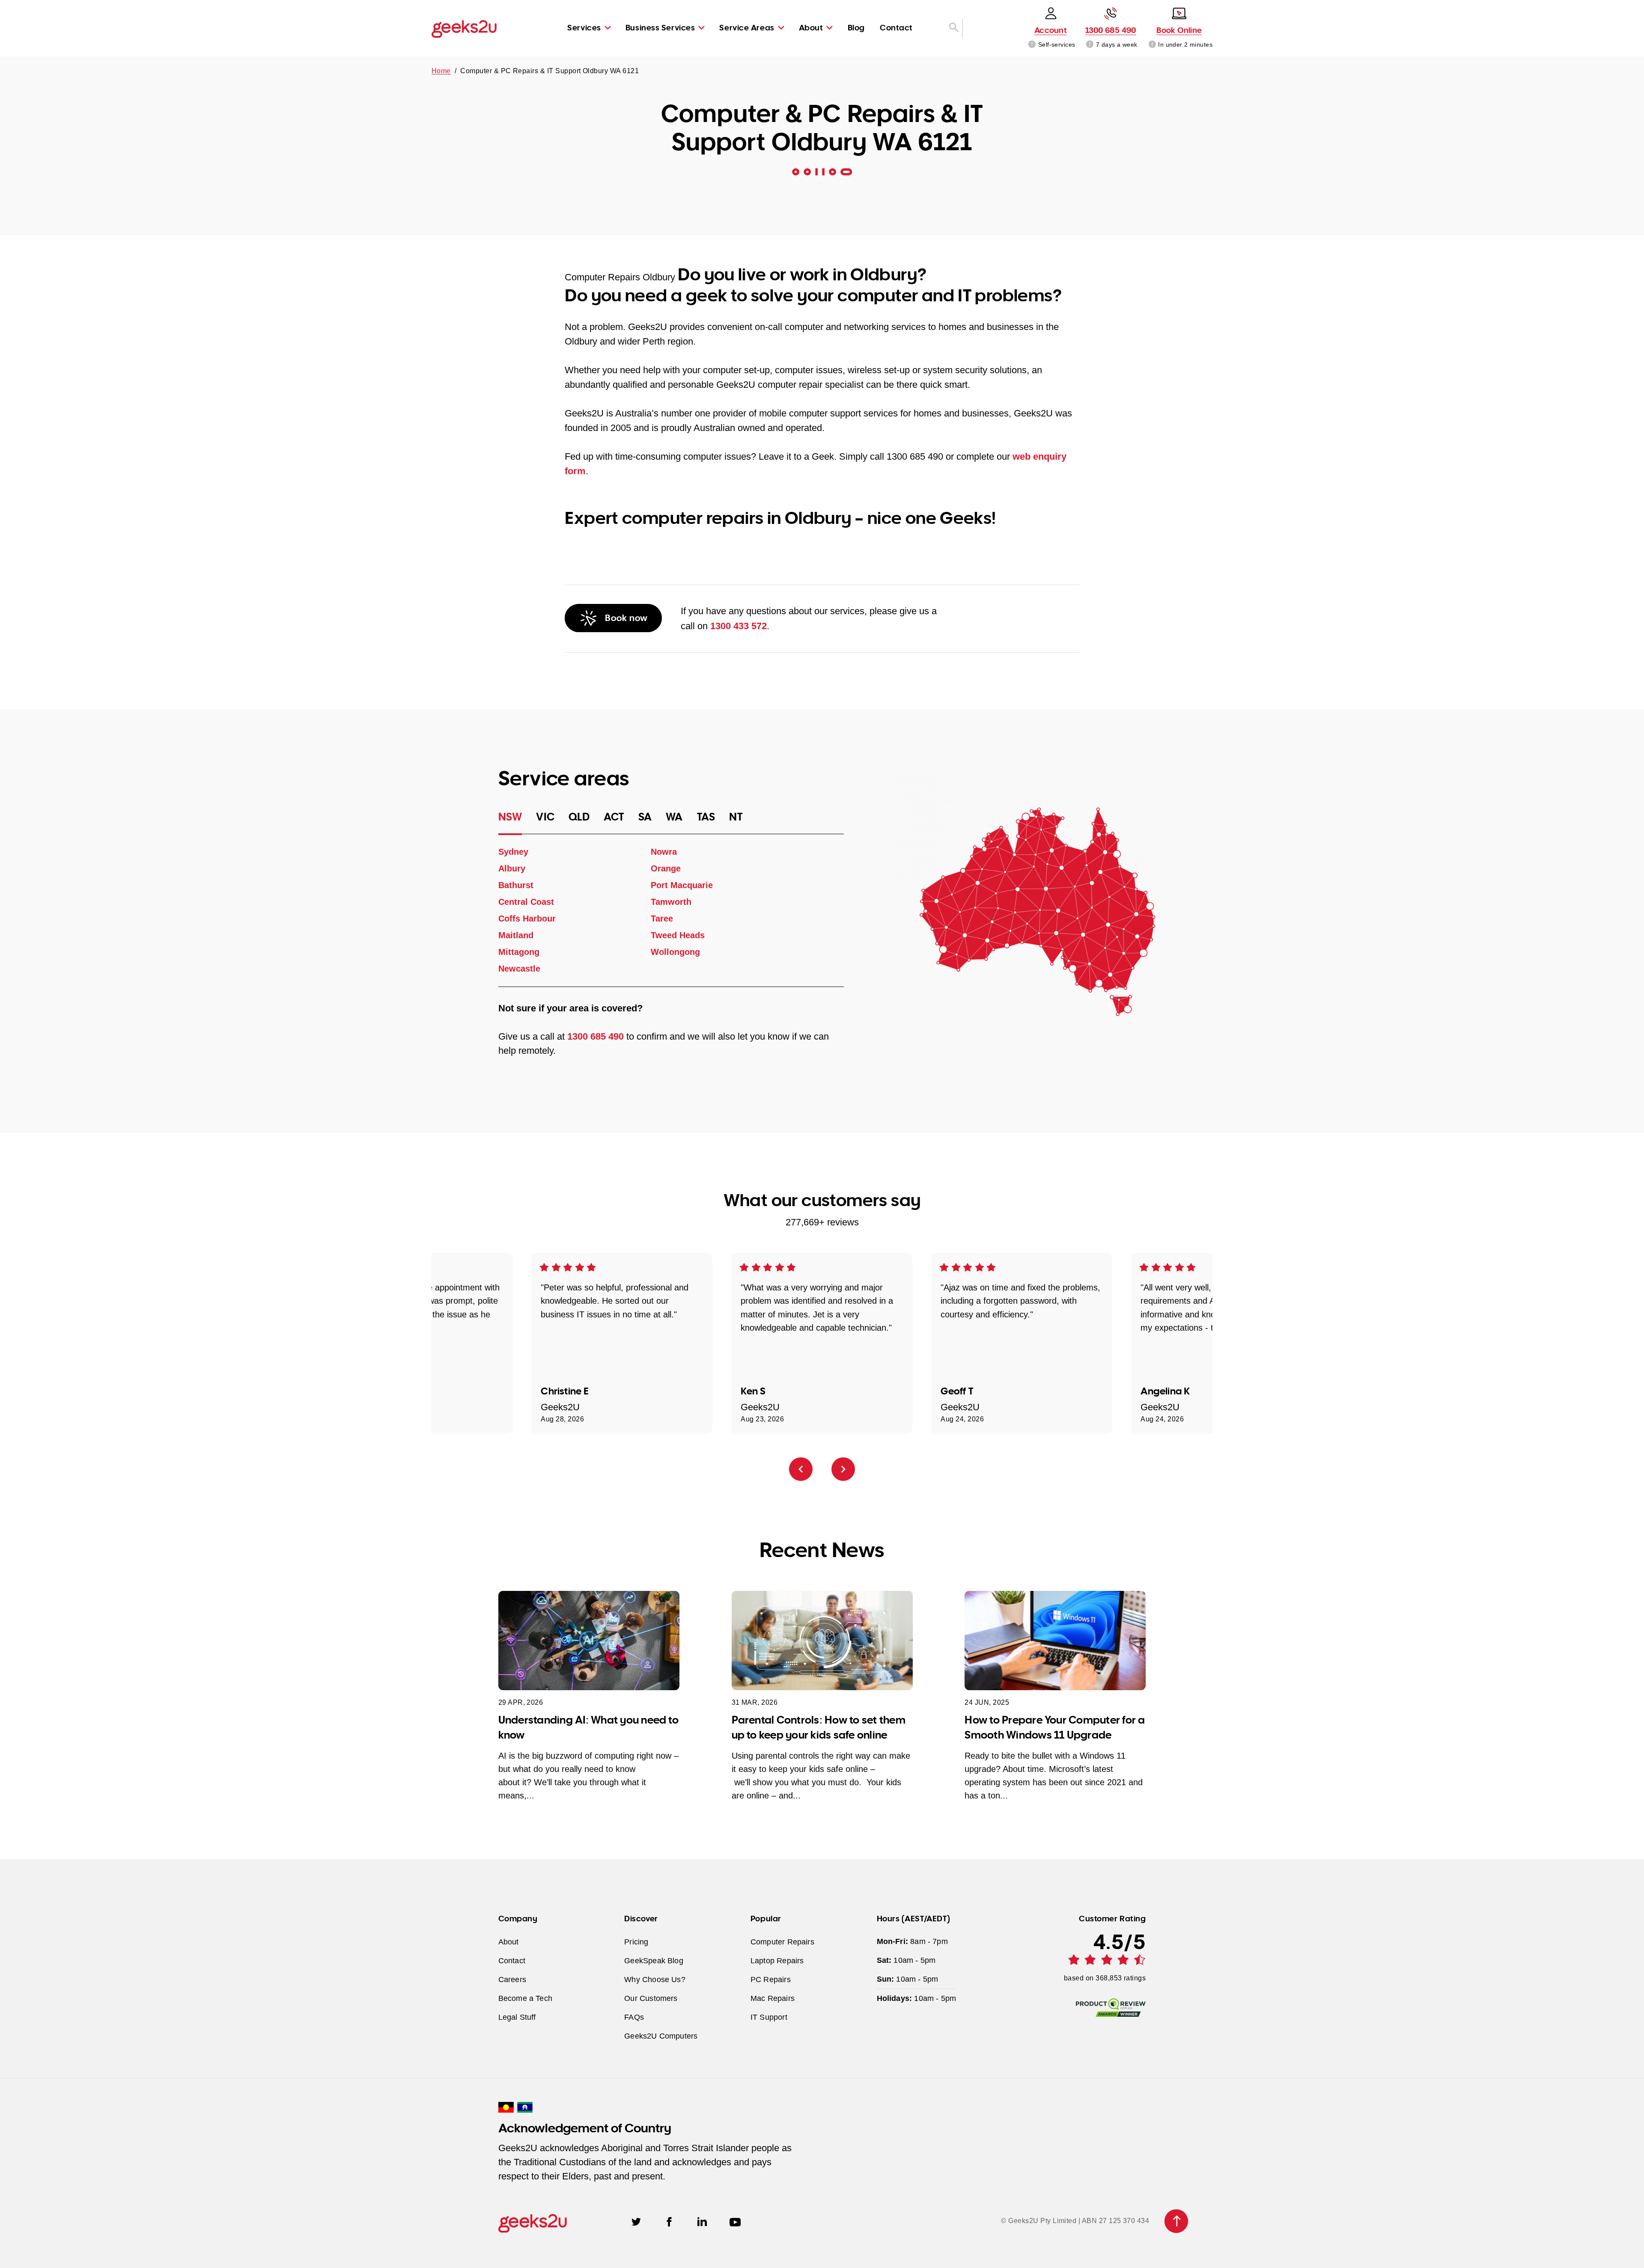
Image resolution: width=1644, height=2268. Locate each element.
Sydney (513, 852)
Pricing (636, 1941)
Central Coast (526, 902)
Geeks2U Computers (661, 2035)
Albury (512, 868)
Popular (766, 1918)
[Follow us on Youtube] (735, 2221)
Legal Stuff (517, 2017)
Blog (856, 27)
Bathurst (516, 885)
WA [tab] (674, 817)
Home (441, 71)
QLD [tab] (579, 817)
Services (584, 27)
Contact (896, 27)
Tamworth (671, 902)
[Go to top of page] (1176, 2221)
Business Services (660, 27)
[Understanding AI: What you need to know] (589, 1641)
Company (518, 1918)
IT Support (769, 2017)
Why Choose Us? (655, 1979)
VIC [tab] (545, 817)
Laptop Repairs (777, 1960)
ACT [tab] (614, 817)
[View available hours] (1090, 45)
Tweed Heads (677, 935)
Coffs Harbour (527, 918)
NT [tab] (736, 817)
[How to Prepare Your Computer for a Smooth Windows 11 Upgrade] (1055, 1641)
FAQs (634, 2017)
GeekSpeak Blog (654, 1960)
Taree (661, 918)
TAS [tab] (706, 817)
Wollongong (675, 952)
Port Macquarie (681, 885)
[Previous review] (801, 1469)
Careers (512, 1979)
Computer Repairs (782, 1941)
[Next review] (843, 1469)
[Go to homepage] (464, 28)
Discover (641, 1918)
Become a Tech (525, 1998)
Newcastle (519, 969)
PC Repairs (771, 1979)
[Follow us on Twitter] (636, 2221)
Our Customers (651, 1998)
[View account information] (1032, 45)
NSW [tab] (510, 817)
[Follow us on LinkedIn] (702, 2221)
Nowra (663, 852)
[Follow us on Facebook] (669, 2221)
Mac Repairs (773, 1998)
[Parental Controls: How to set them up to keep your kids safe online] (822, 1641)
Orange (665, 868)
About (811, 27)
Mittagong (519, 952)
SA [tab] (645, 817)
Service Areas (747, 27)
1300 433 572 (739, 626)
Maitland (516, 935)
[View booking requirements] (1152, 45)
